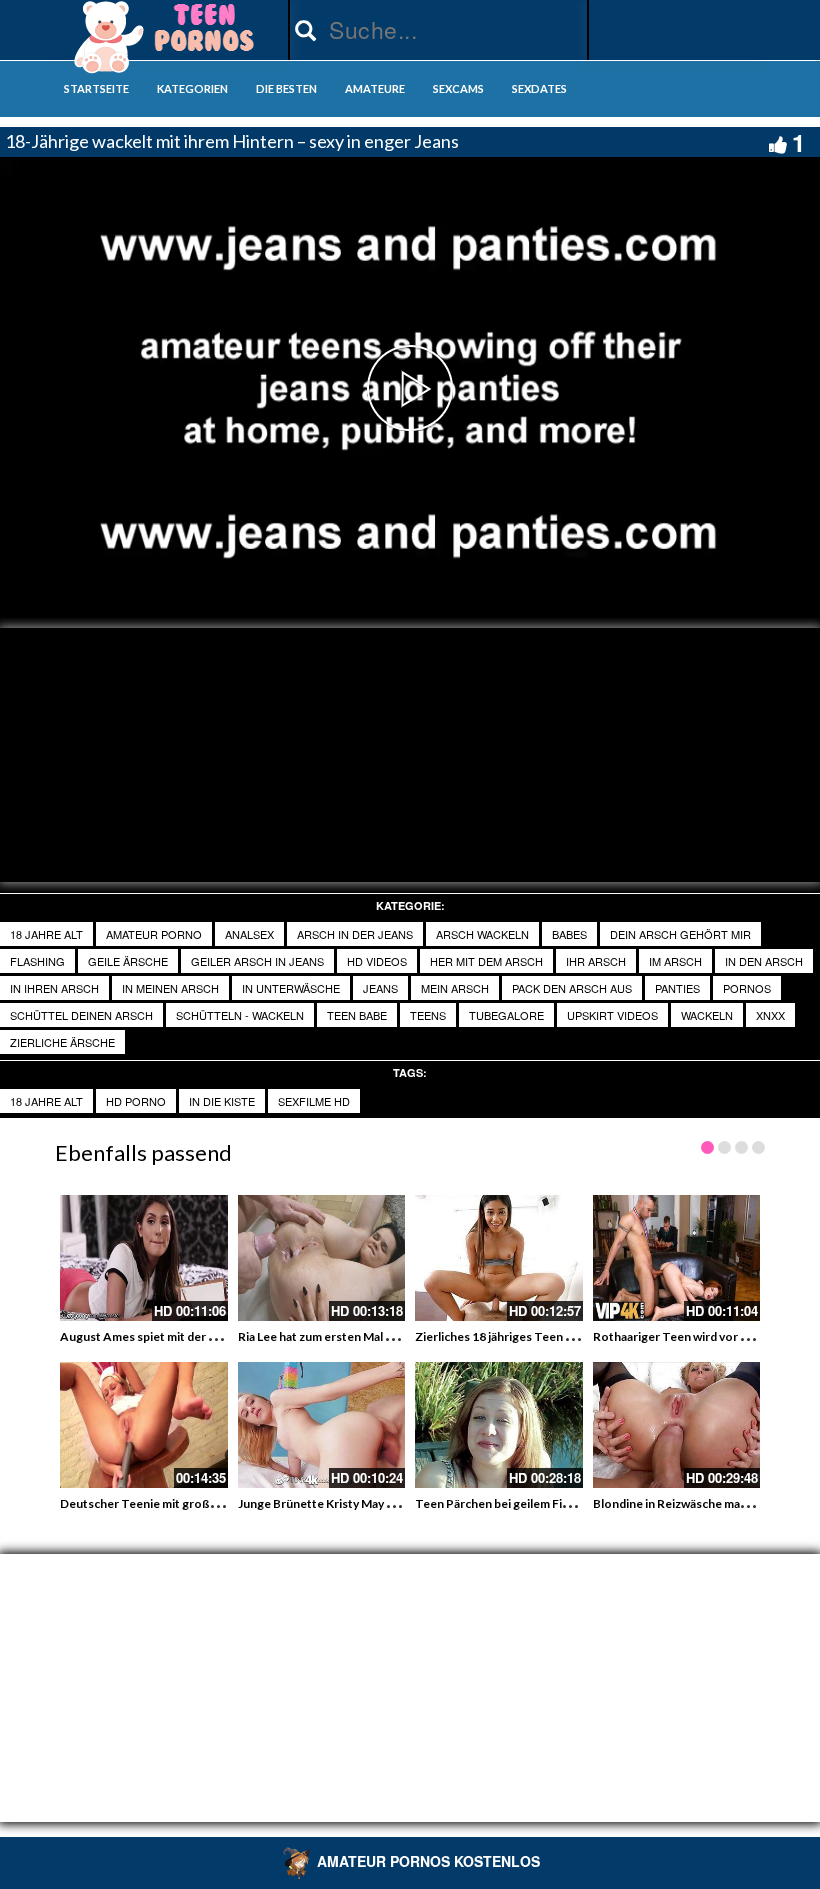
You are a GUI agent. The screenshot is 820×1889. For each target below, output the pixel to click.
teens (428, 1015)
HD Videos (377, 961)
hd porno (136, 1101)
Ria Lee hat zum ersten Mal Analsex (333, 1336)
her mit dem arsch (486, 961)
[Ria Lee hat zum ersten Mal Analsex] (322, 1258)
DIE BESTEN (286, 88)
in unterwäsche (291, 988)
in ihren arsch (54, 988)
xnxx (770, 1015)
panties (677, 988)
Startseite (96, 88)
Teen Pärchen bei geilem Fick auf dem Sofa (532, 1503)
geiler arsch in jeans (257, 961)
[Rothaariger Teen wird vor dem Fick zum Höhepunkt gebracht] (677, 1258)
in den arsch (764, 961)
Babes (569, 934)
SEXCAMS (458, 88)
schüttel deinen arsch (81, 1015)
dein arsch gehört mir (680, 934)
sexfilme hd (314, 1101)
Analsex (249, 934)
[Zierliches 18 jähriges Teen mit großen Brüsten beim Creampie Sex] (499, 1258)
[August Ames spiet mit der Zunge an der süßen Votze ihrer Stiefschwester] (144, 1258)
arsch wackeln (482, 934)
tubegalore (506, 1015)
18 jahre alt (46, 1101)
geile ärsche (128, 961)
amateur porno (154, 934)
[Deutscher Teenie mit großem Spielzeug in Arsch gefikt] (144, 1425)
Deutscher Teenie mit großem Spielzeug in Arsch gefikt (212, 1503)
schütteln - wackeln (240, 1015)
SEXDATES (539, 88)
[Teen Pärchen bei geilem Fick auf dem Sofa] (499, 1425)
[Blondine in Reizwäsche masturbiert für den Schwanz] (677, 1425)
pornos (747, 988)
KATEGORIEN (192, 88)
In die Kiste (222, 1101)
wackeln (707, 1015)
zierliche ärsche (62, 1042)
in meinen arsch (170, 988)
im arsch (675, 961)
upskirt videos (612, 1015)
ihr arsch (596, 961)
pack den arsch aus (572, 988)
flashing (37, 961)
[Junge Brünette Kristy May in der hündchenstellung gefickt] (322, 1425)
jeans (380, 988)
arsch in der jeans (355, 934)
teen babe (357, 1015)
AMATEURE (375, 88)
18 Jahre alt (46, 934)
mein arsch (455, 988)
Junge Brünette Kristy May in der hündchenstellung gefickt (399, 1503)
